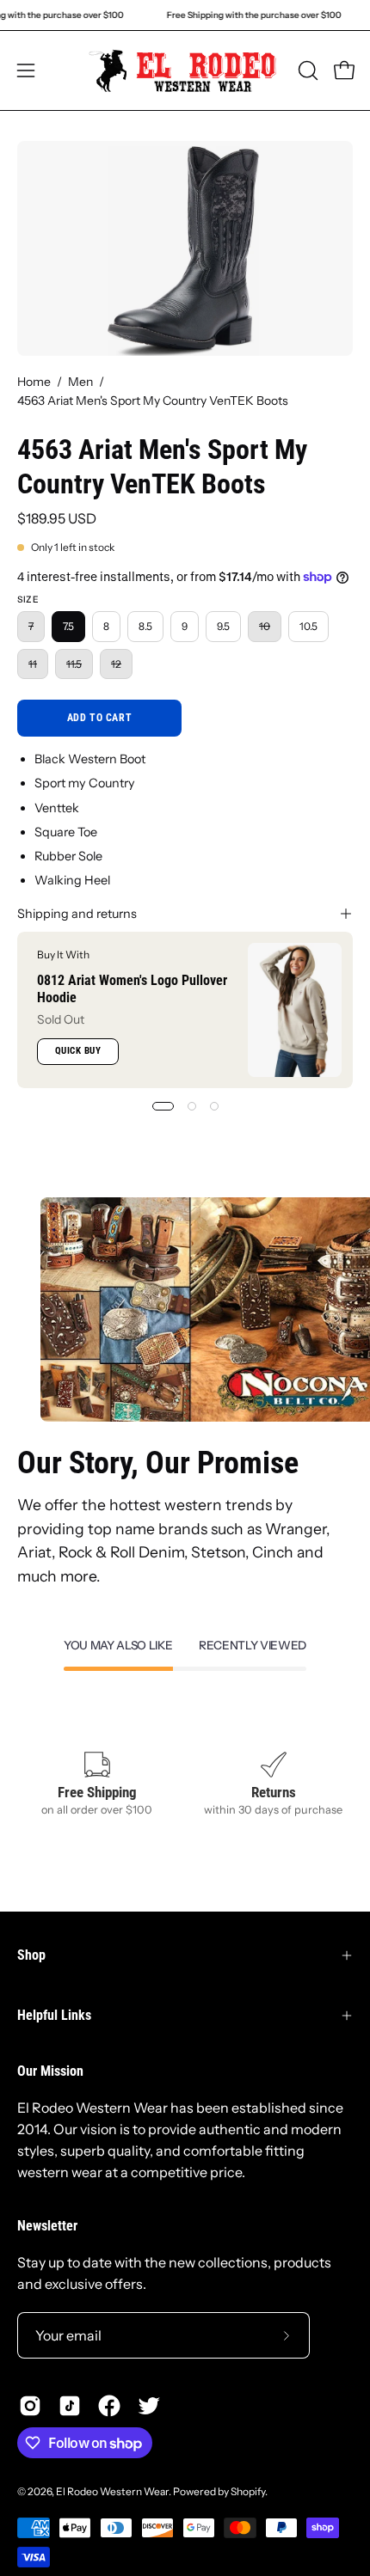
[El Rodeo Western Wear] (185, 70)
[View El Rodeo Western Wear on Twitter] (149, 2406)
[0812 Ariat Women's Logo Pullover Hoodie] (295, 1010)
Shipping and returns (77, 914)
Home (34, 382)
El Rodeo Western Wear (112, 2491)
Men (80, 382)
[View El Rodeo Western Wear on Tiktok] (70, 2406)
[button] (306, 70)
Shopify (248, 2491)
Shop (31, 1955)
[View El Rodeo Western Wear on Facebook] (109, 2406)
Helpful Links (54, 2015)
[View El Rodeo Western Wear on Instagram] (30, 2406)
